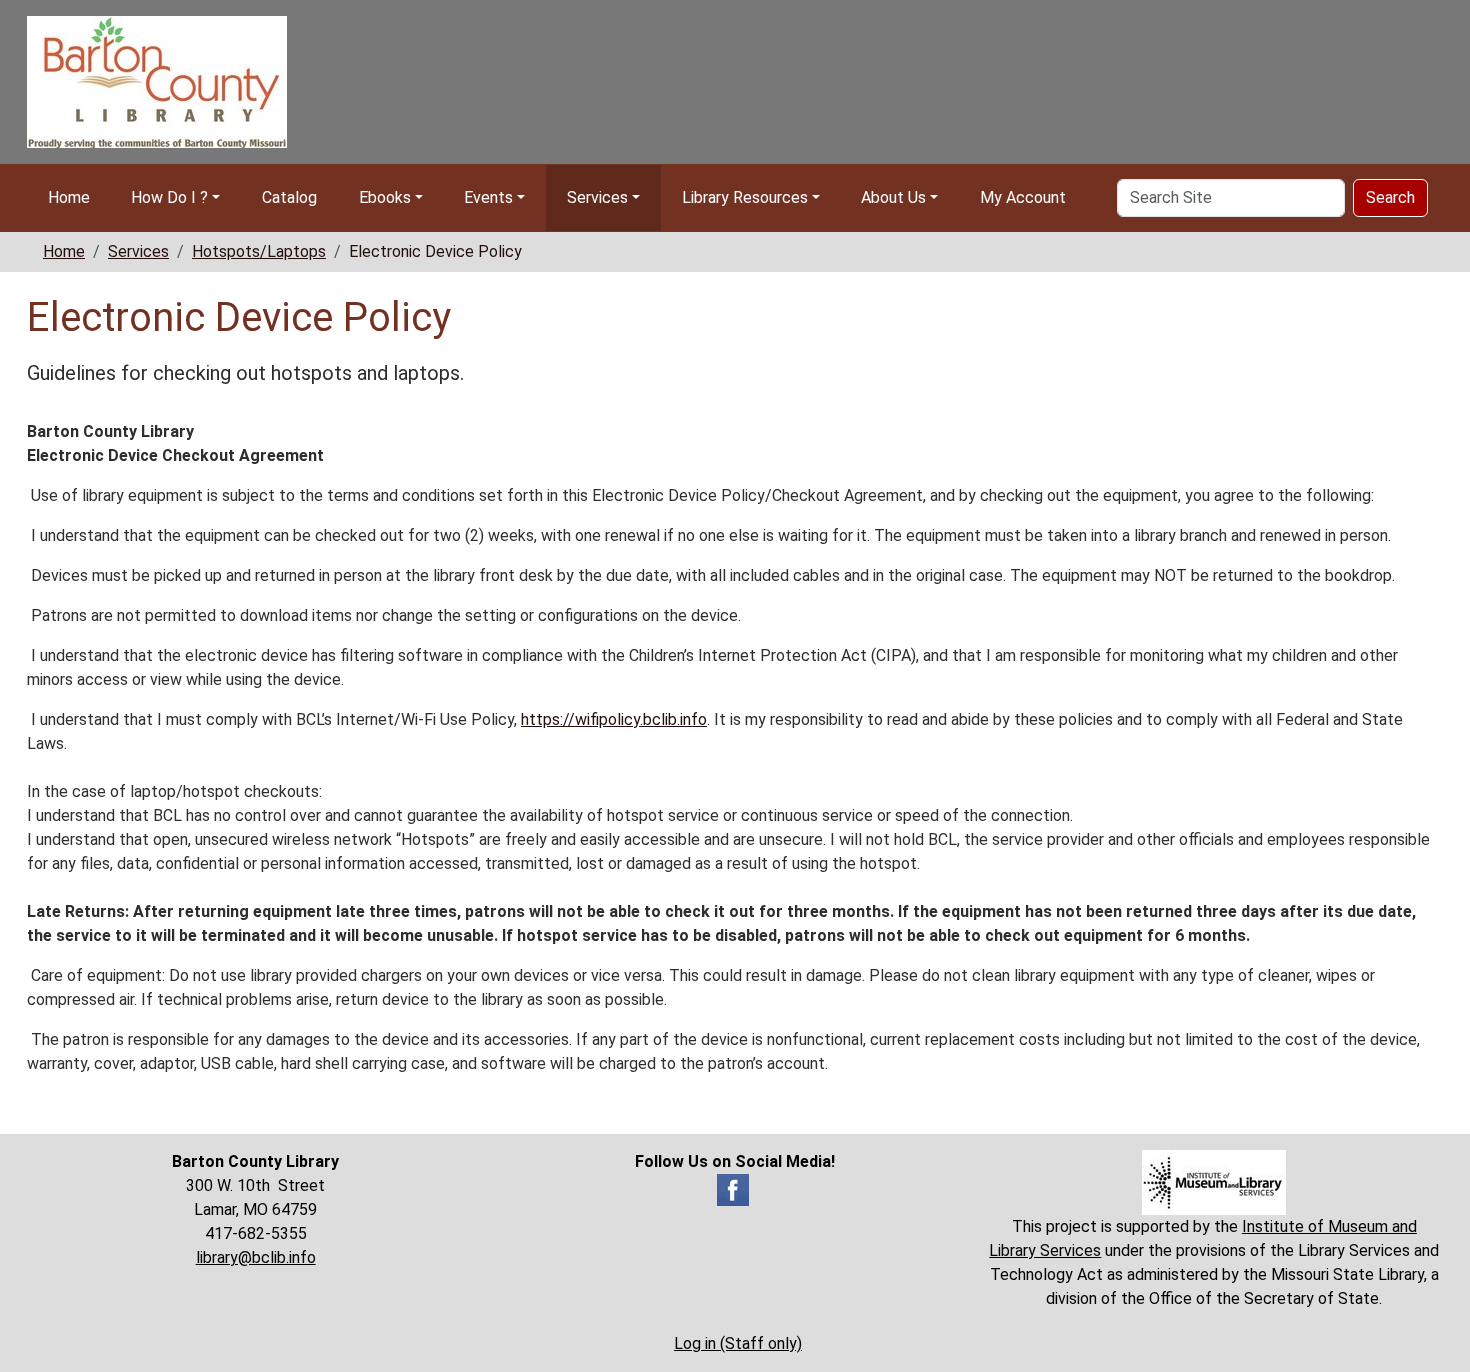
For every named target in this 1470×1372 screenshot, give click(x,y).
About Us (893, 197)
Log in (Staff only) (738, 1343)
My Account (1023, 197)
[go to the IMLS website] (1214, 1182)
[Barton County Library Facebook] (733, 1188)
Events (488, 197)
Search (1390, 197)
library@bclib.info (256, 1257)
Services (597, 197)
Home (69, 197)
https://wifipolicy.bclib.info (614, 719)
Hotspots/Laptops (259, 251)
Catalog (289, 197)
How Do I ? (169, 197)
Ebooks (385, 197)
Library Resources (745, 197)
